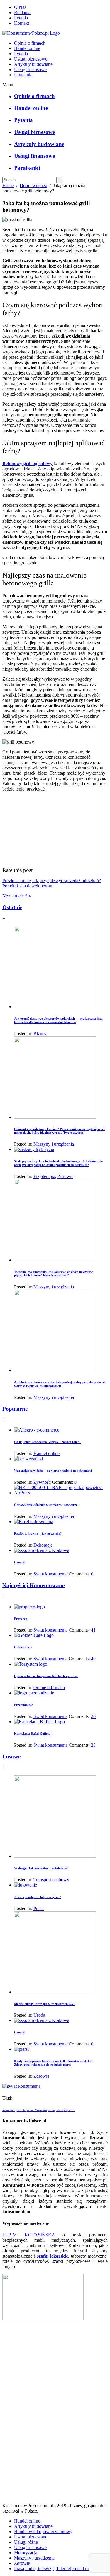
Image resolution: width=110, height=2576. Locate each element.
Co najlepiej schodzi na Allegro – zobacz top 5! (47, 1442)
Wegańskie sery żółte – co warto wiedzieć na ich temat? (53, 1471)
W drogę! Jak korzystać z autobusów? (41, 1868)
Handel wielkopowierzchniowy (43, 2531)
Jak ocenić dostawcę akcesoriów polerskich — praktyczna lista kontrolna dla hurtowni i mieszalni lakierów (58, 1020)
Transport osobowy (51, 1880)
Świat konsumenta (50, 1574)
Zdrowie (65, 1176)
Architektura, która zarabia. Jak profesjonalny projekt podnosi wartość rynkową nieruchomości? (59, 1384)
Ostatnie (12, 907)
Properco (21, 1619)
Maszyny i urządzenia (54, 1144)
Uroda (39, 2015)
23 (93, 1745)
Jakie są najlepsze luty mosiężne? (38, 1897)
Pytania (21, 18)
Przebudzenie (23, 1705)
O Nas (20, 7)
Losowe (11, 1757)
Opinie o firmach (30, 43)
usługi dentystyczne (62, 2110)
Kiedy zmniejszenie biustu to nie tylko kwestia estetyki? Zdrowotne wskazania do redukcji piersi (53, 2063)
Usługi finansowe (30, 69)
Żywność (42, 1482)
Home (8, 186)
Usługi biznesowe (31, 59)
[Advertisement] (55, 2414)
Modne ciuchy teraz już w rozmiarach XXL (45, 2004)
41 (93, 1630)
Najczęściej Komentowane (33, 1585)
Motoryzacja (26, 2553)
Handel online (27, 48)
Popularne (15, 1409)
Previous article (17, 881)
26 (93, 1716)
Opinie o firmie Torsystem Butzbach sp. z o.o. (46, 1676)
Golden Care (23, 1647)
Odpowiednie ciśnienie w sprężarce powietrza (46, 1505)
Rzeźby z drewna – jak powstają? (38, 1533)
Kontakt (22, 23)
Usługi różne (26, 2542)
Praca (39, 1908)
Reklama (22, 12)
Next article (13, 896)
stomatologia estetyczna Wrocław (25, 2110)
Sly (28, 896)
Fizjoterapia (44, 1176)
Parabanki (23, 75)
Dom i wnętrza (33, 186)
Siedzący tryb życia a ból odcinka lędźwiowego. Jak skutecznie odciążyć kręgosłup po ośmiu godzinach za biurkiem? (58, 1163)
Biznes (40, 1034)
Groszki (20, 1562)
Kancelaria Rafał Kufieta (32, 1733)
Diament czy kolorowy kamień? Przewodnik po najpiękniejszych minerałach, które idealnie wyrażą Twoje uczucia (60, 1131)
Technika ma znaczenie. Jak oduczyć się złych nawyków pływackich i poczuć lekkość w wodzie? (53, 1273)
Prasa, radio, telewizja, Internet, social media (55, 2569)
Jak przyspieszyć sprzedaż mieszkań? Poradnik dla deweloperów (52, 883)
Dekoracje (43, 1545)
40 (93, 1659)
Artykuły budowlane (33, 64)
